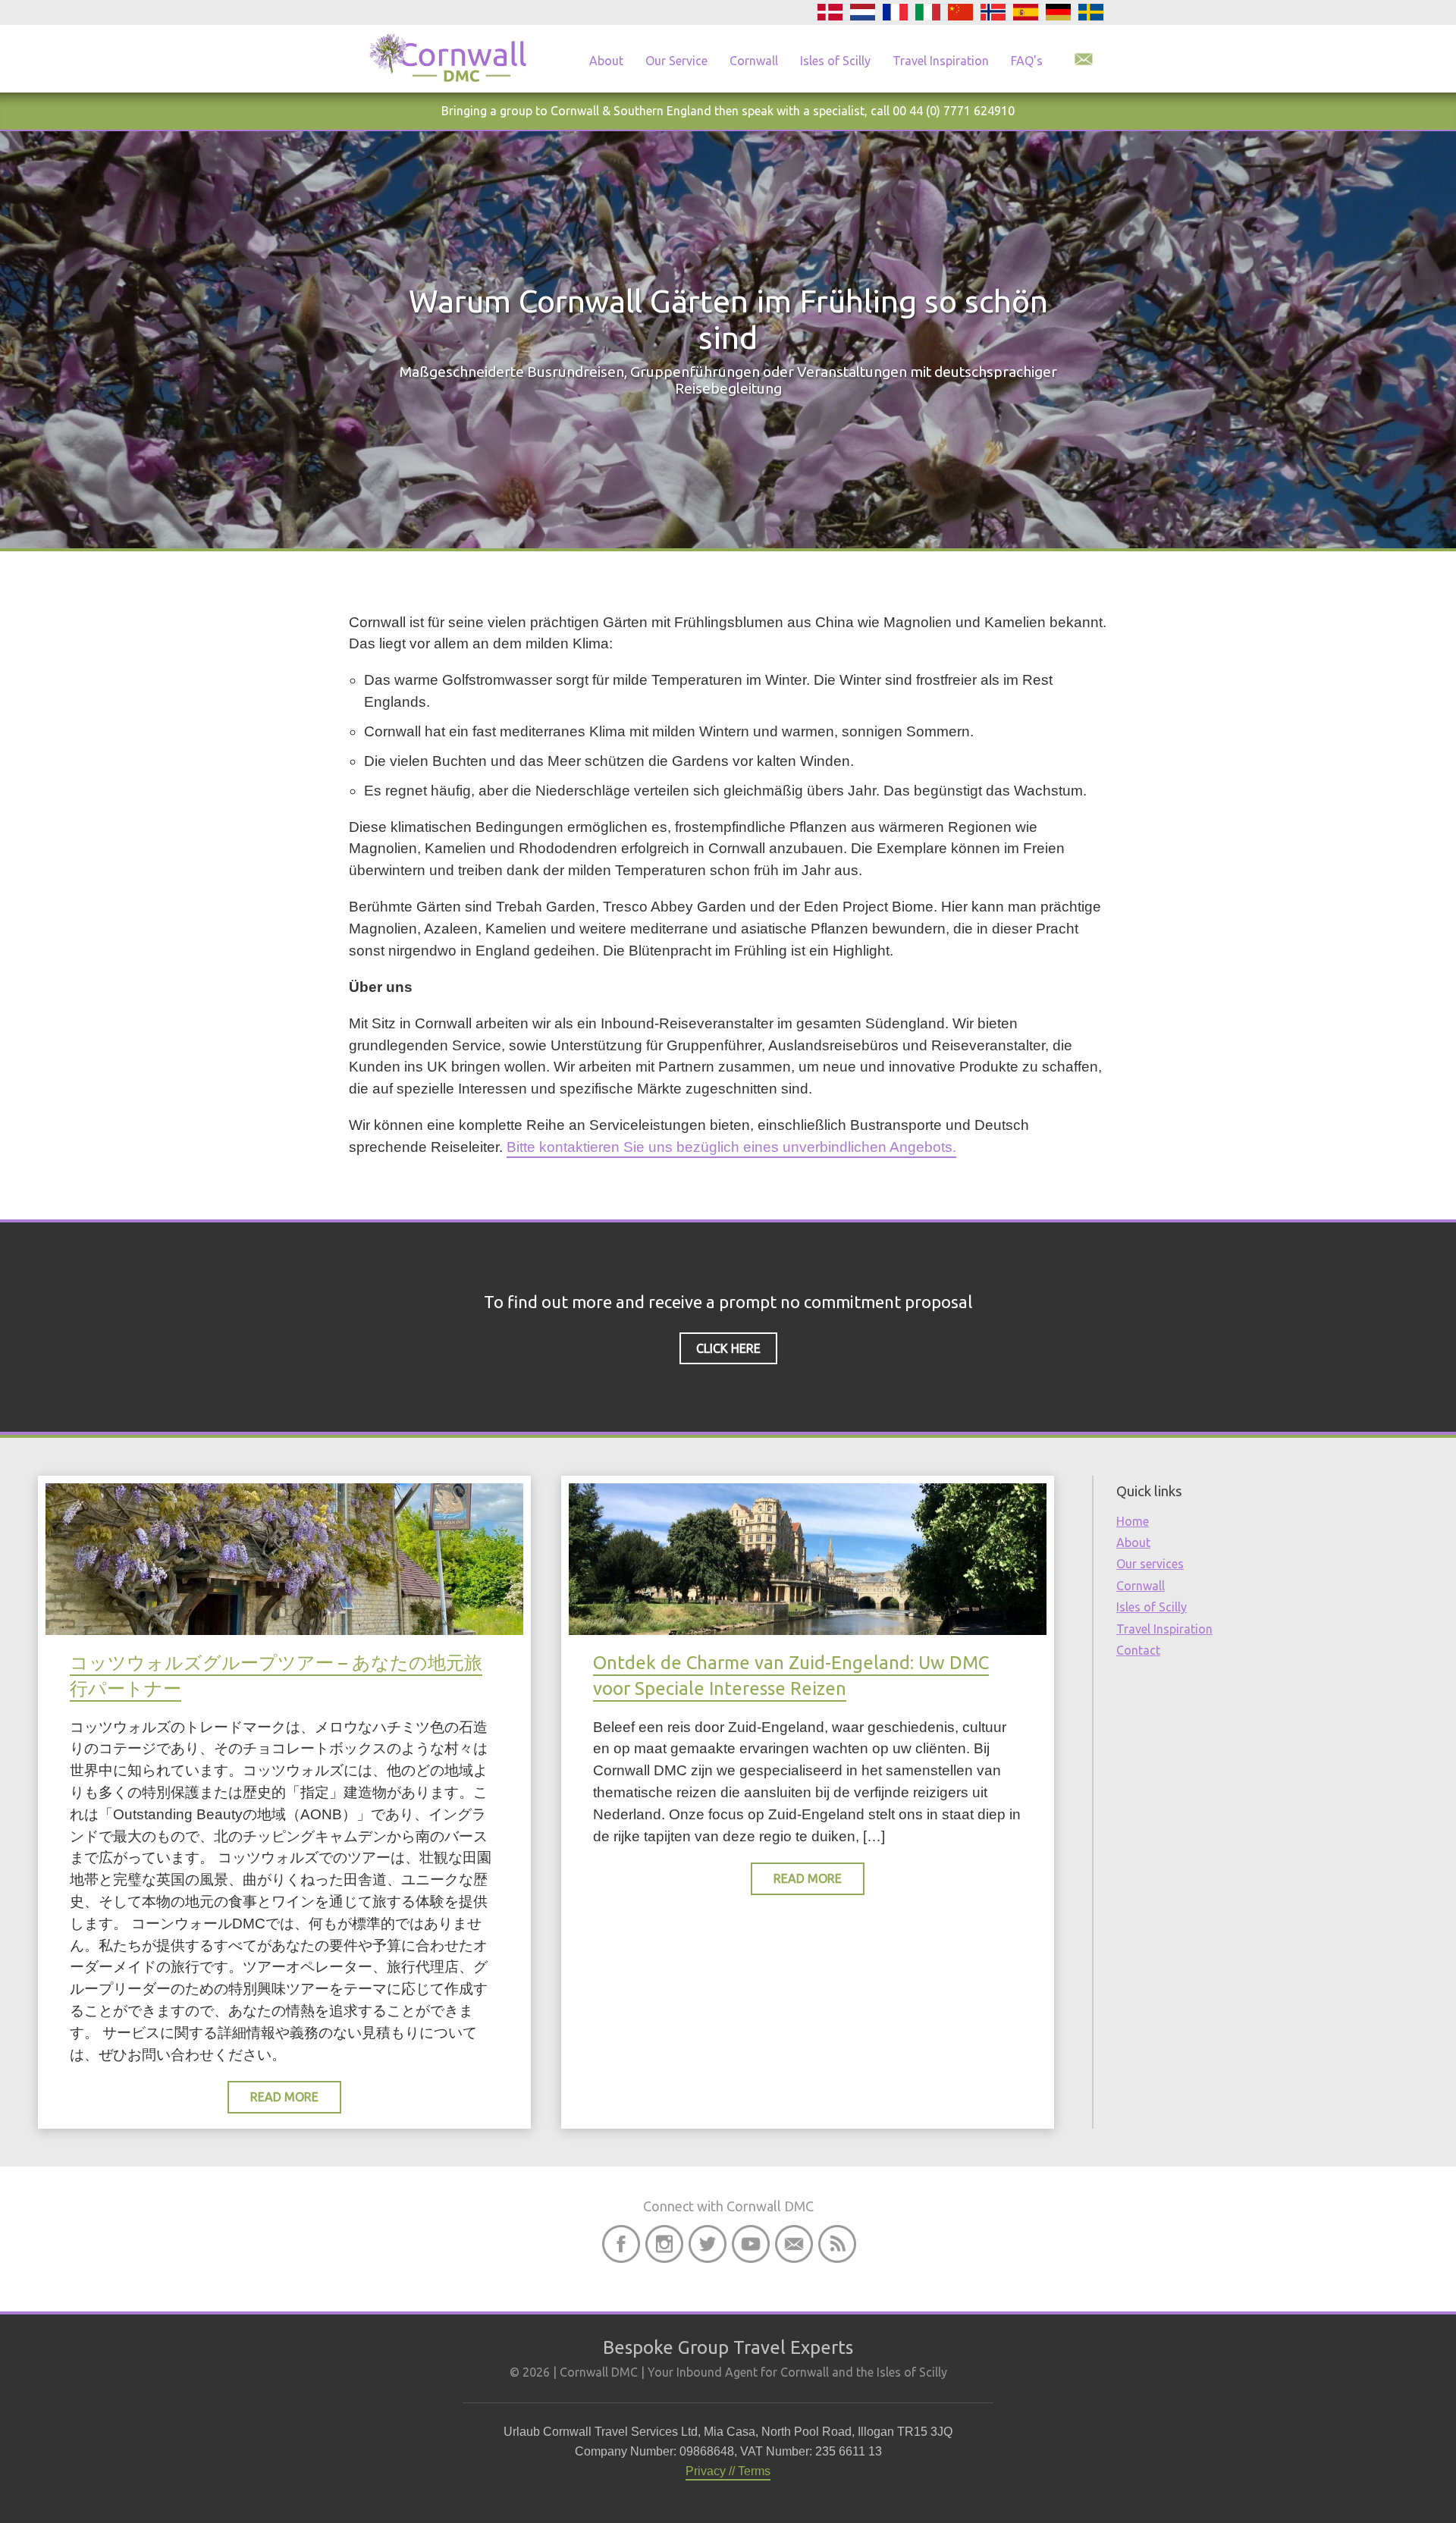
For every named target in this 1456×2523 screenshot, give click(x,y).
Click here (728, 1348)
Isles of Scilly (835, 61)
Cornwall (754, 61)
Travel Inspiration (941, 61)
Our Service (676, 61)
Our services (1150, 1564)
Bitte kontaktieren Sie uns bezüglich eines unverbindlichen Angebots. (731, 1147)
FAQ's (1027, 61)
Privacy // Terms (728, 2471)
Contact (1138, 1650)
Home (1133, 1521)
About (606, 61)
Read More (284, 2097)
